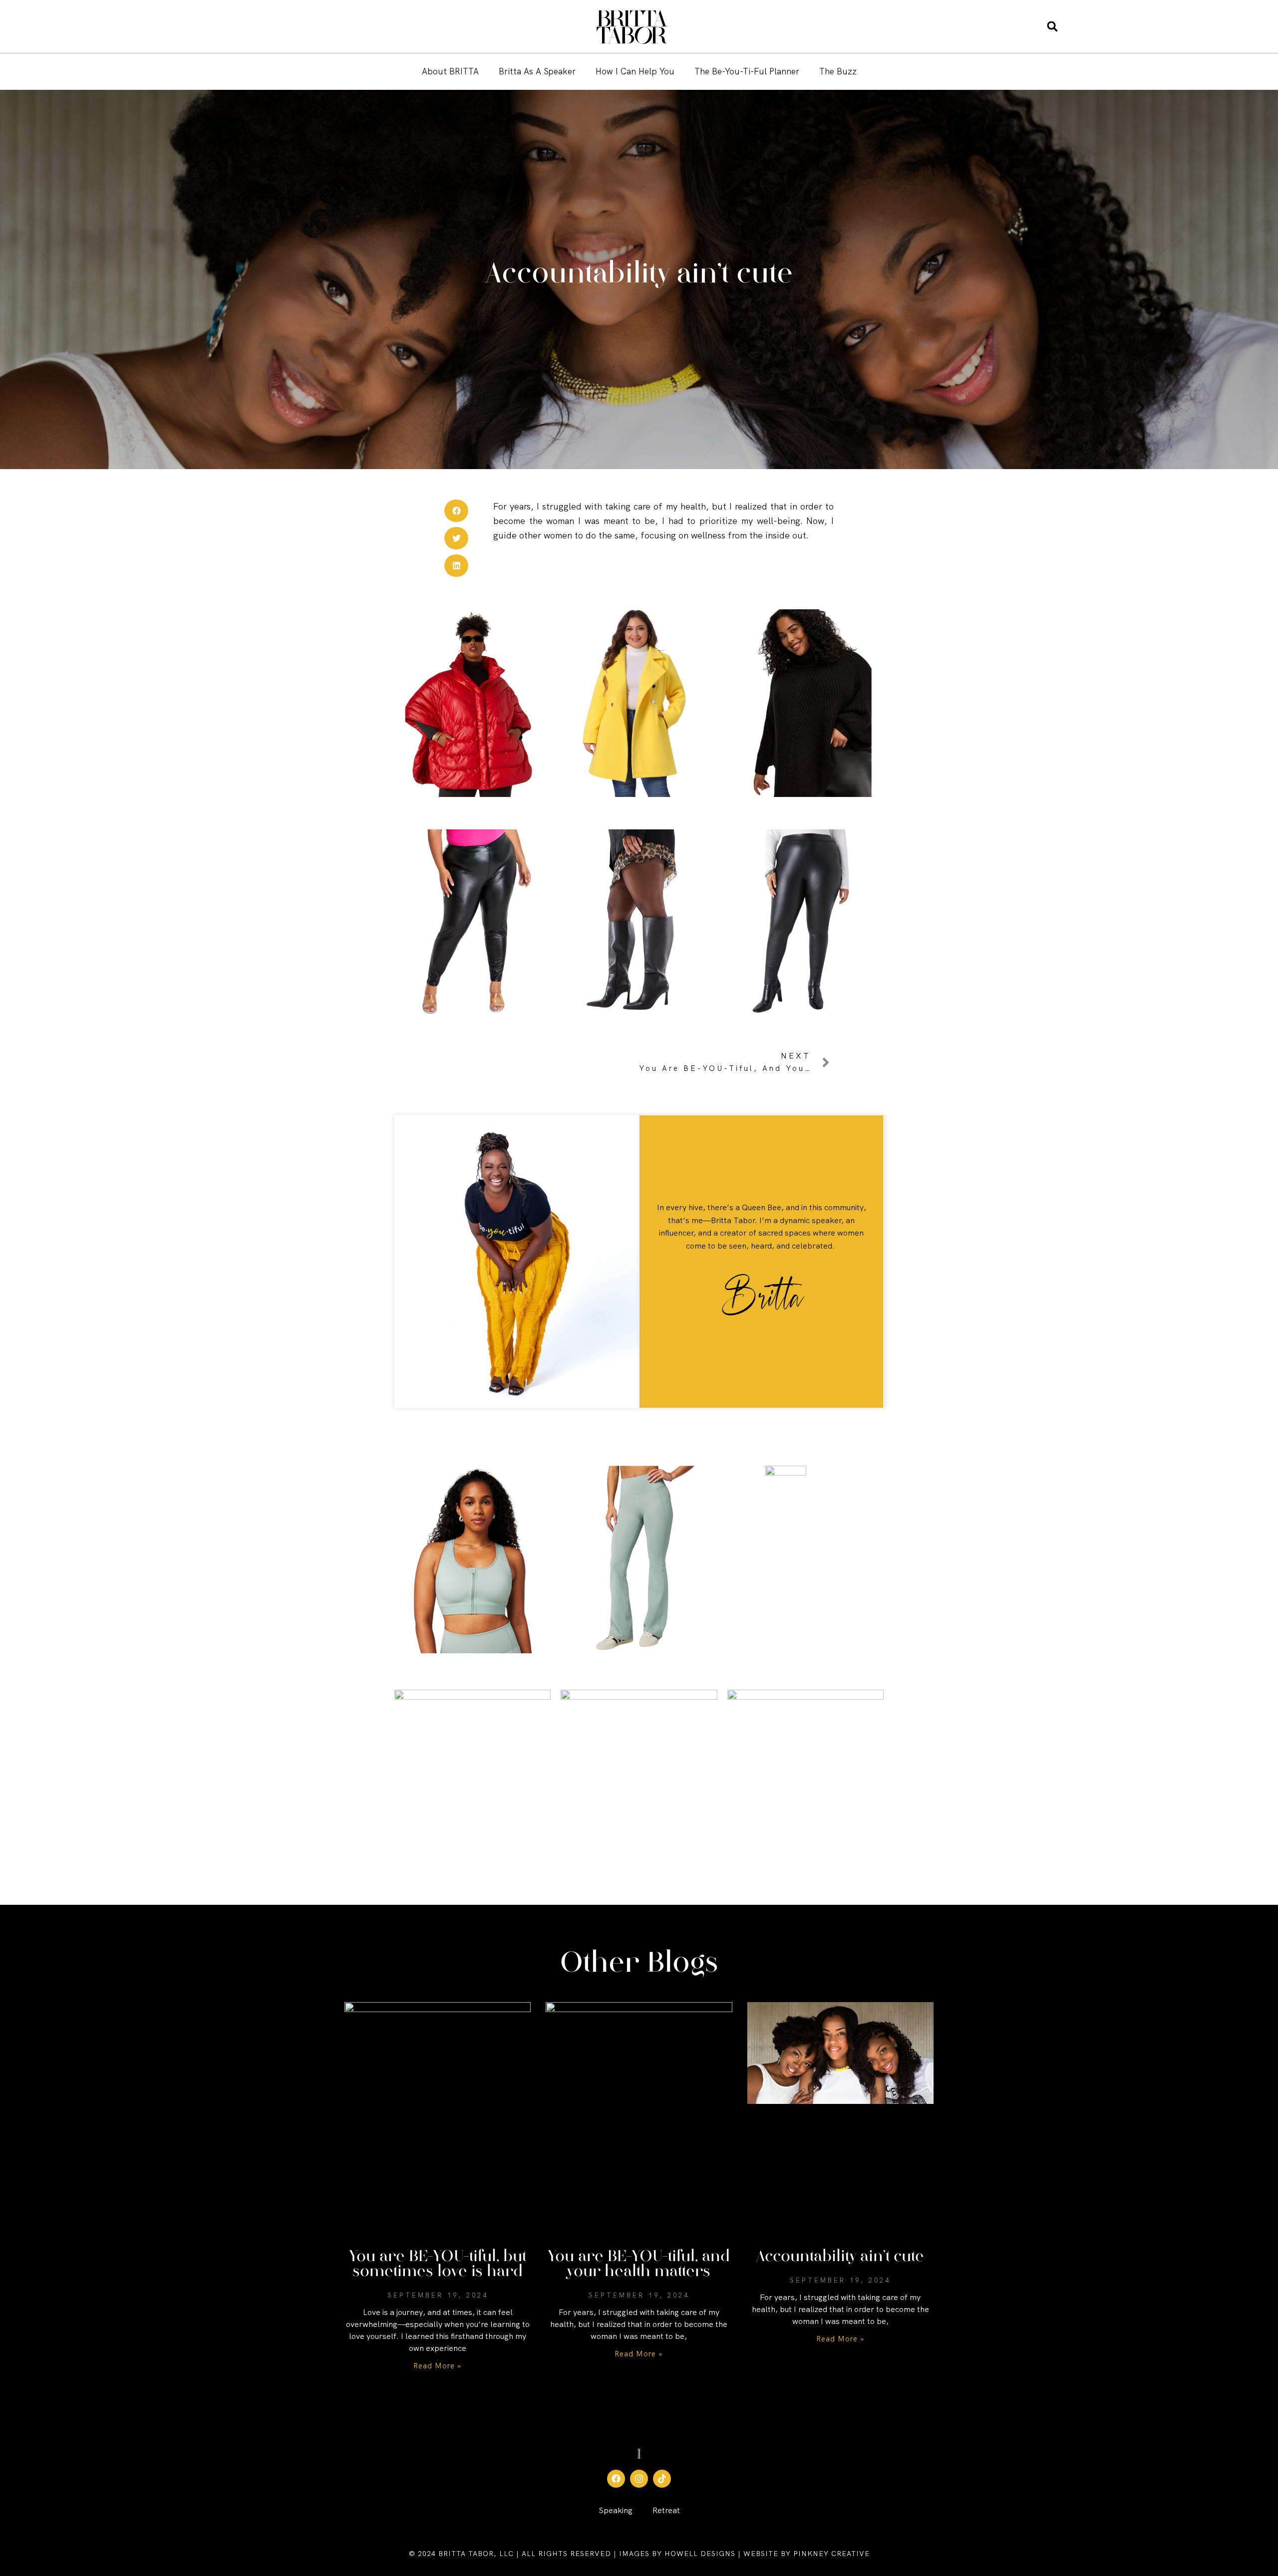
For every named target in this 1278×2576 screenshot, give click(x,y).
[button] (1053, 27)
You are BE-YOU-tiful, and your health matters (639, 2264)
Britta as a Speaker (537, 71)
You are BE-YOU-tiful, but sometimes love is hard (438, 2264)
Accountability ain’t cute (840, 2257)
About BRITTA (450, 71)
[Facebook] (616, 2479)
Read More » (438, 2366)
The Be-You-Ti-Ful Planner (747, 71)
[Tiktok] (662, 2479)
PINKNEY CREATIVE (831, 2554)
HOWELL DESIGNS (699, 2554)
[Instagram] (639, 2479)
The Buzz (838, 71)
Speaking (616, 2510)
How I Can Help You (635, 71)
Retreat (666, 2510)
